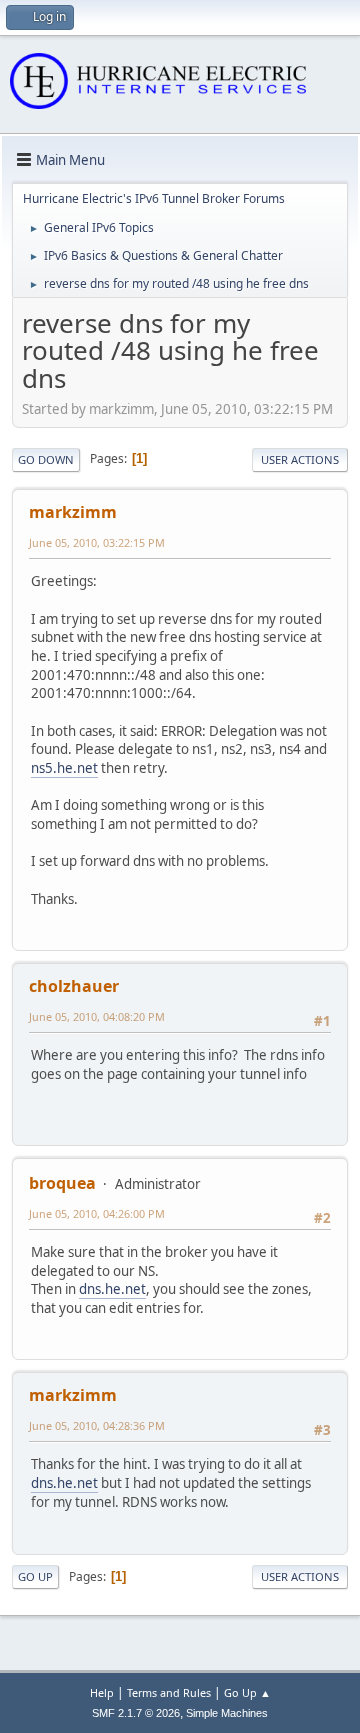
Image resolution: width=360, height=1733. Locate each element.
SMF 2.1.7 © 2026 (136, 1713)
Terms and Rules (169, 1692)
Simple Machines (227, 1713)
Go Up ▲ (247, 1692)
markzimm (73, 512)
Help (102, 1692)
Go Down (46, 459)
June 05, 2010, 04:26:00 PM (97, 1213)
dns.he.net (112, 1289)
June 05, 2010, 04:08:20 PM (97, 1016)
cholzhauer (74, 986)
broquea (62, 1183)
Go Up (35, 1576)
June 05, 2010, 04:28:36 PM (97, 1425)
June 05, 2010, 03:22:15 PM (97, 542)
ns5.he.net (64, 768)
